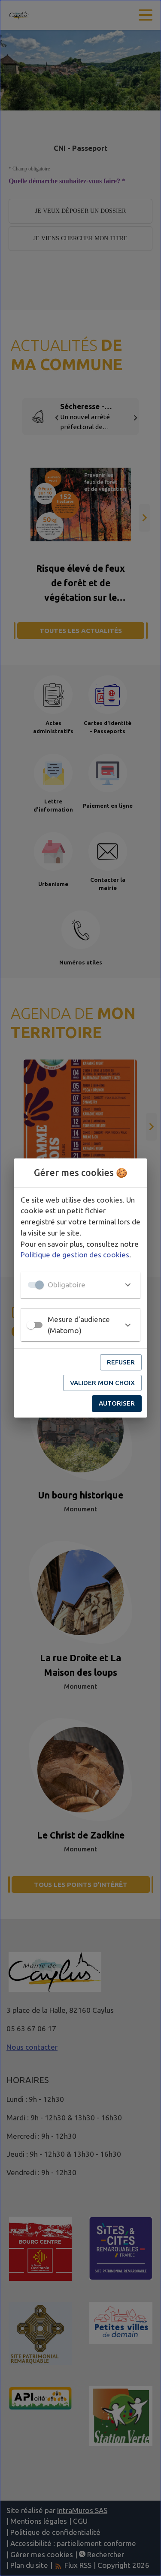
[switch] (31, 1325)
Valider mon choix (102, 1383)
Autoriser (117, 1403)
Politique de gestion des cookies (75, 1255)
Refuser (121, 1362)
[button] (80, 1285)
